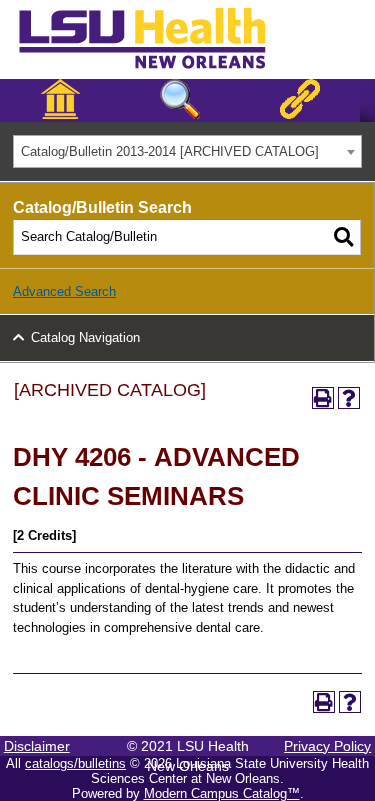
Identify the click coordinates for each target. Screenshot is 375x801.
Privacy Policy (327, 746)
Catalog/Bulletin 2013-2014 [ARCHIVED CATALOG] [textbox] (170, 151)
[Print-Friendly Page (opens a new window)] (323, 398)
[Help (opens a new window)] (349, 398)
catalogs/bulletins (75, 763)
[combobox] (187, 151)
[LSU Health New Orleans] (158, 70)
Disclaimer (37, 746)
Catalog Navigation (85, 337)
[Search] (344, 237)
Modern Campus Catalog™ (222, 793)
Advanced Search (64, 291)
